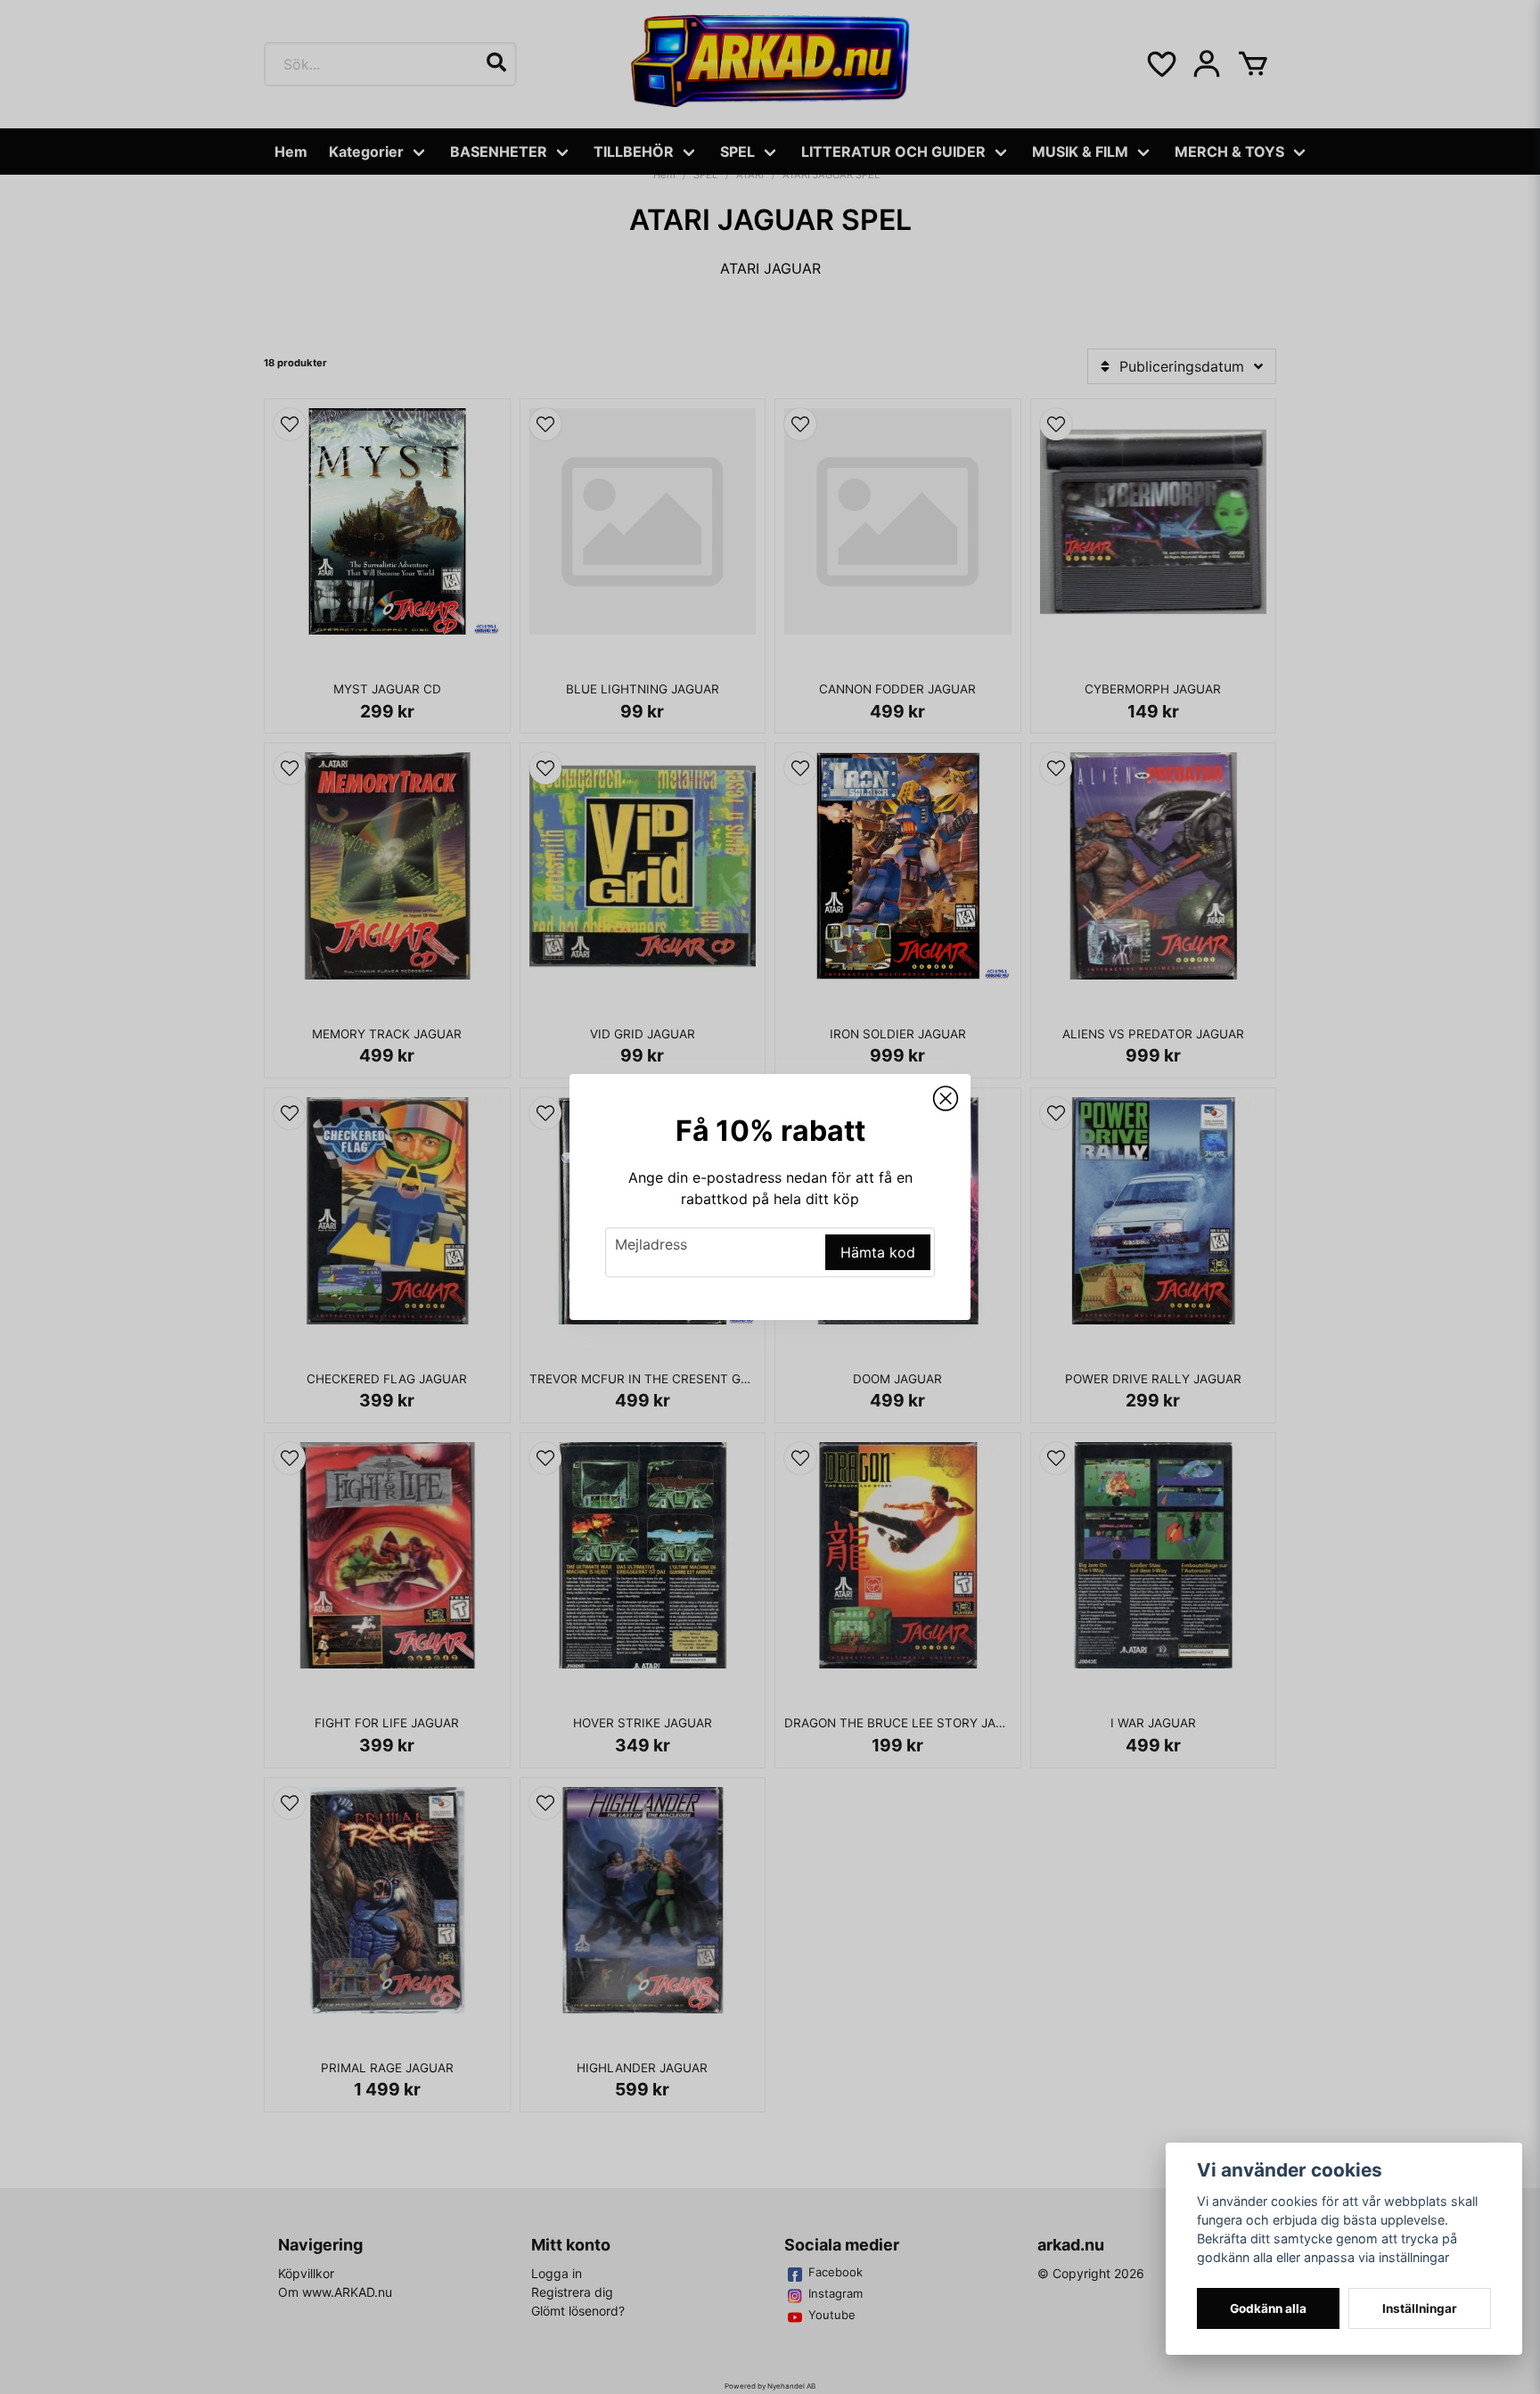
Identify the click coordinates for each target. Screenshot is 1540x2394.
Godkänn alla (1268, 2308)
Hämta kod (878, 1252)
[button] (946, 1099)
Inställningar (1420, 2308)
